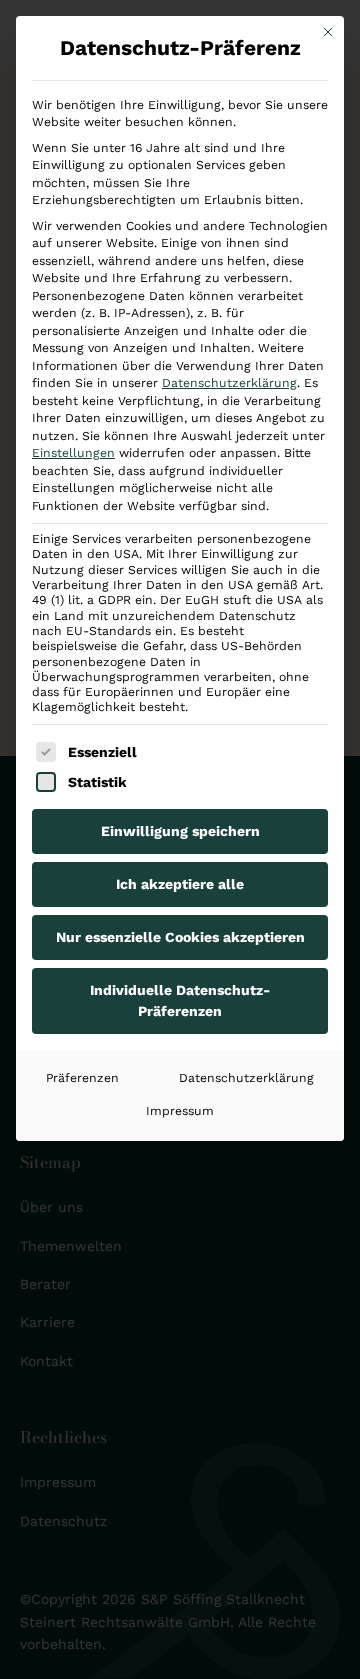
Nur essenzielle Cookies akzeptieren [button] (180, 937)
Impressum (180, 1111)
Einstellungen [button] (73, 453)
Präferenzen (82, 1078)
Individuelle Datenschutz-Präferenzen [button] (180, 1000)
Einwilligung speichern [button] (180, 831)
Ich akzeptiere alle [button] (180, 884)
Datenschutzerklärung (229, 383)
